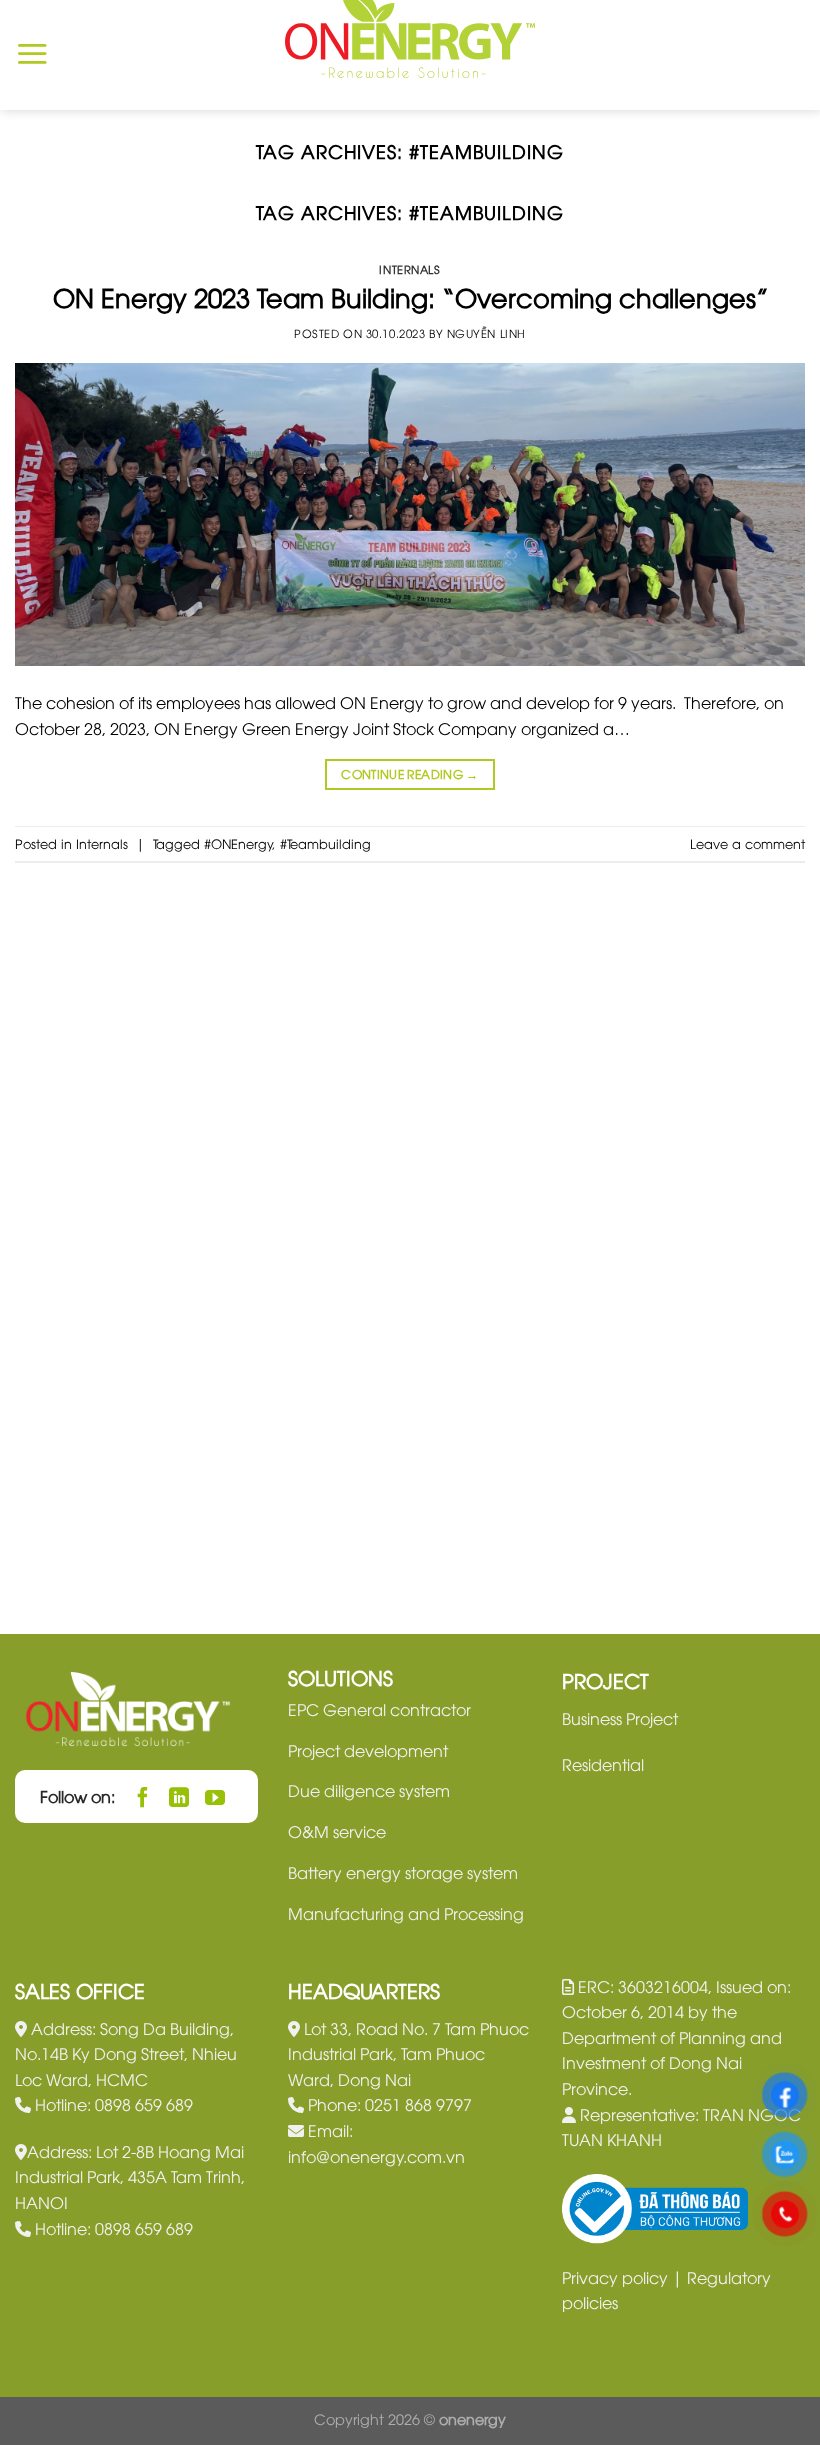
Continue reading (410, 773)
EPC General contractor (379, 1709)
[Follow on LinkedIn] (179, 1796)
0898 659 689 (144, 2104)
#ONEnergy (238, 843)
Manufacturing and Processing (406, 1913)
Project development (368, 1750)
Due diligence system (369, 1790)
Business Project (620, 1718)
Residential (603, 1764)
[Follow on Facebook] (143, 1796)
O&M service (337, 1831)
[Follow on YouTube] (215, 1796)
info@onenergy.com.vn (376, 2156)
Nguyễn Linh (486, 332)
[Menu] (32, 54)
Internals (409, 268)
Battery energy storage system (403, 1872)
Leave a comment (747, 843)
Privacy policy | (624, 2277)
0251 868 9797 (418, 2104)
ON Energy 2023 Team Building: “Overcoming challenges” (410, 296)
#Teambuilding (325, 843)
